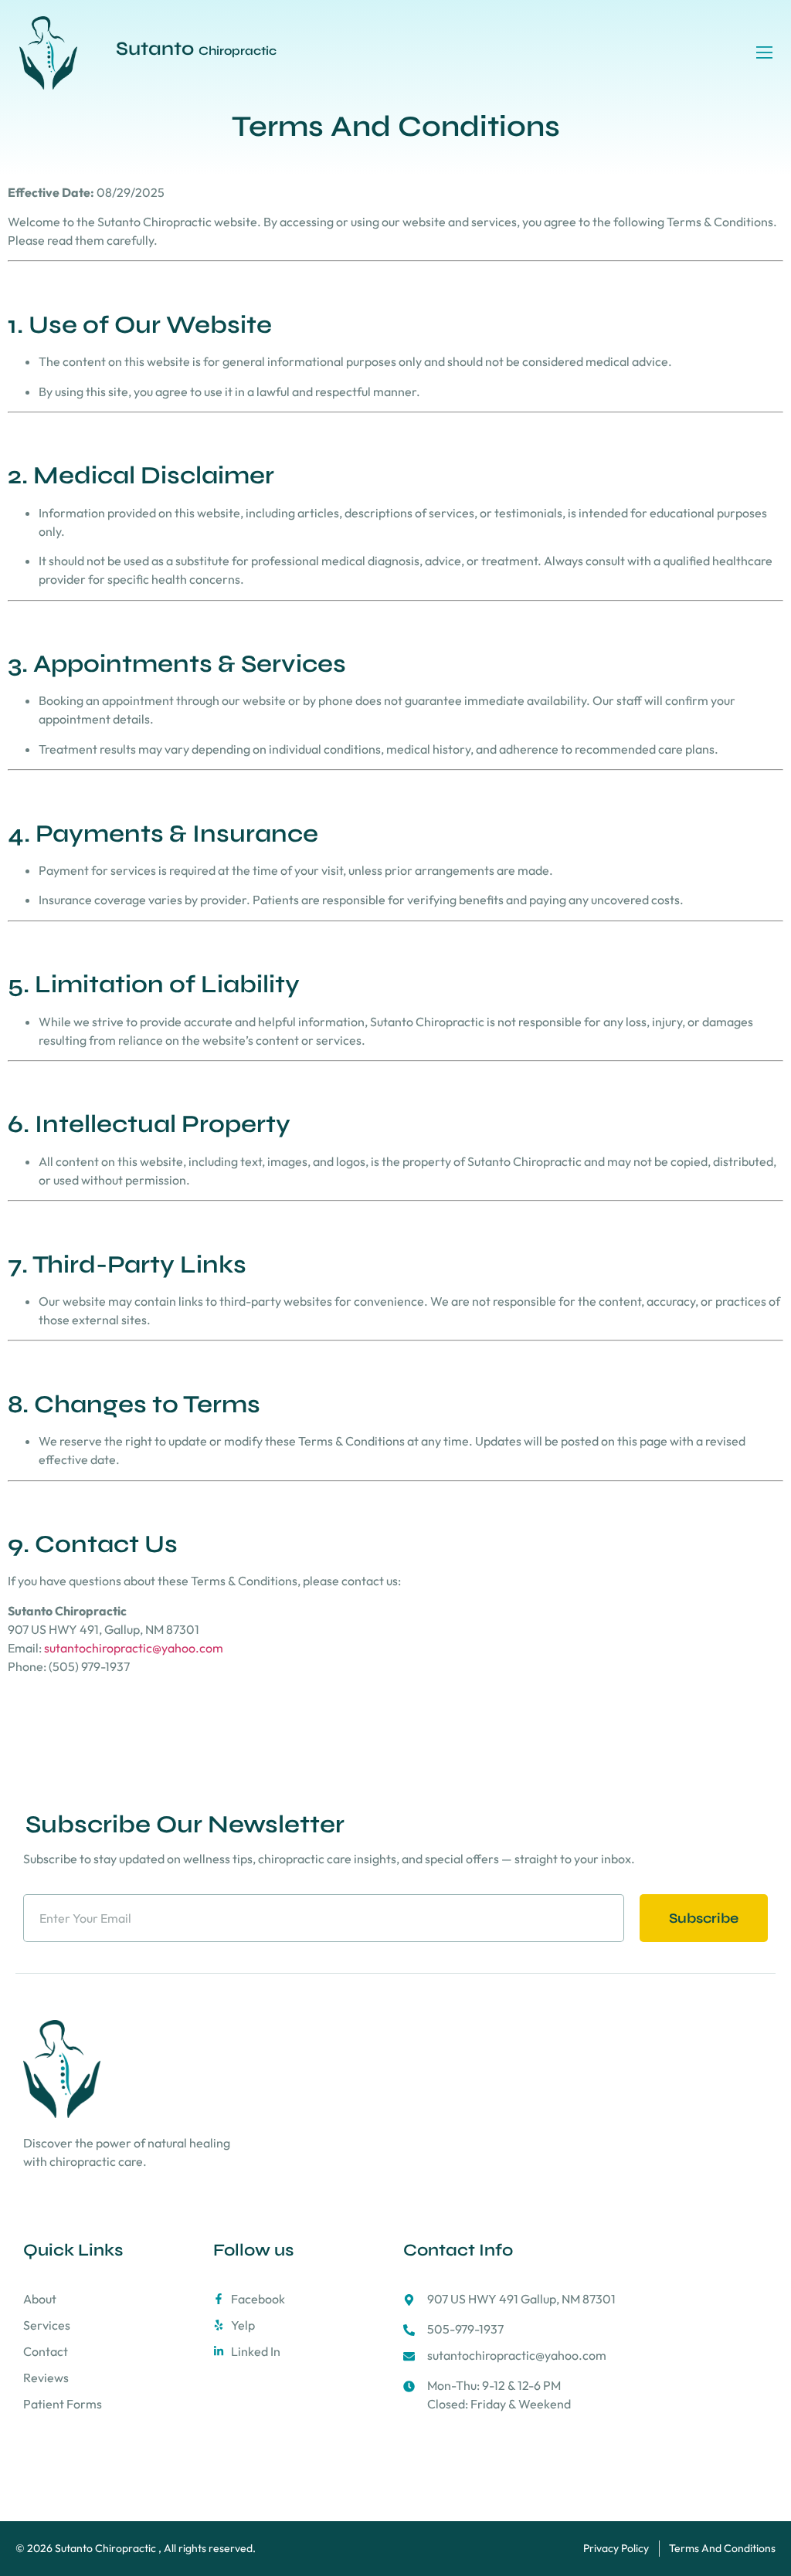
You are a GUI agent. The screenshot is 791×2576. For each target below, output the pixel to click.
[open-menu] (765, 53)
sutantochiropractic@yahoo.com (134, 1648)
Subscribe (704, 1918)
